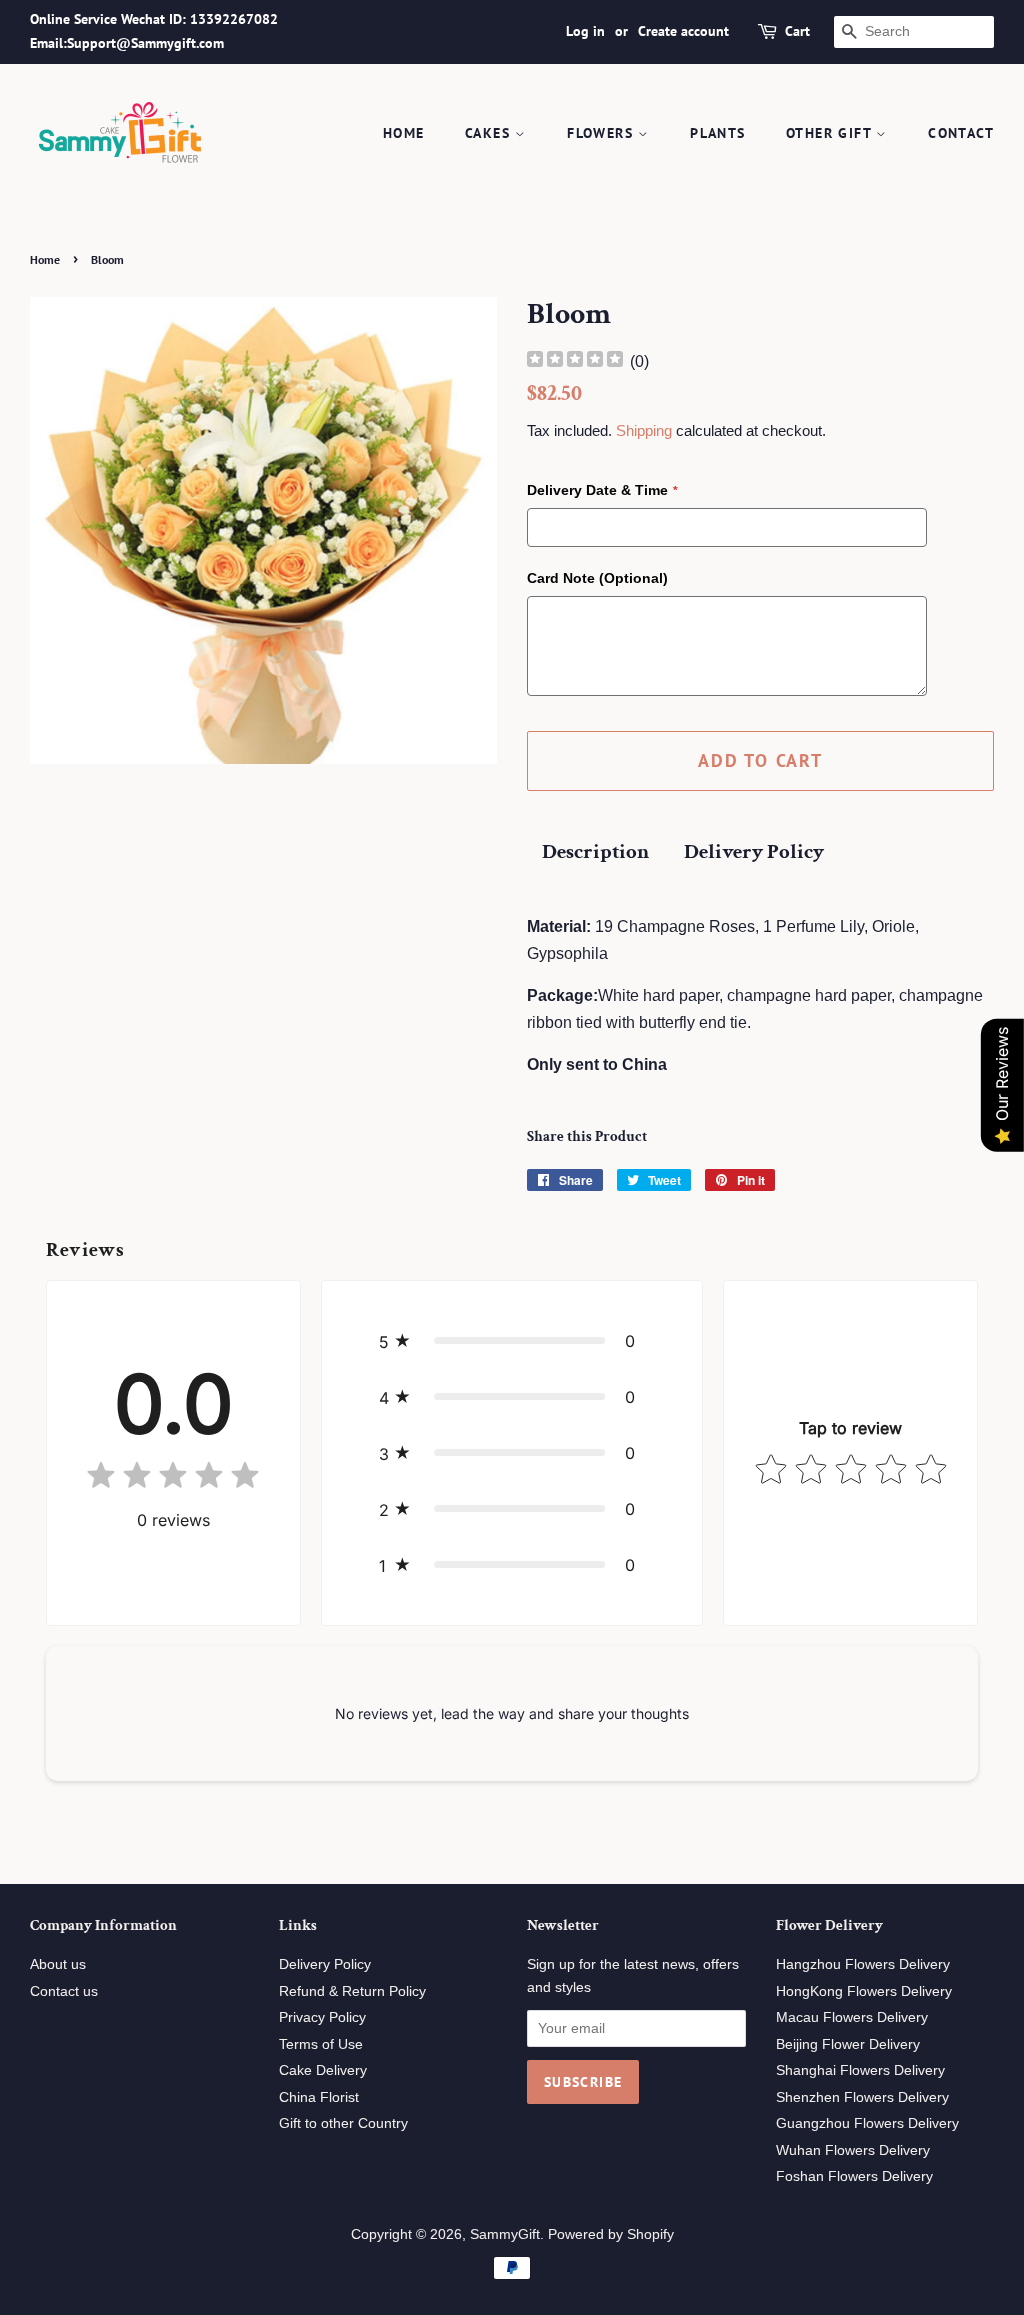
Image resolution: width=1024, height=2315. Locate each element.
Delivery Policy (754, 851)
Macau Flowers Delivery (852, 2017)
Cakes (490, 133)
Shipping (644, 430)
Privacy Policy (322, 2017)
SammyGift (505, 2234)
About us (58, 1964)
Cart (797, 31)
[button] (512, 1341)
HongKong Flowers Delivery (864, 1991)
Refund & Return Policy (352, 1991)
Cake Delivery (323, 2070)
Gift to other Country (343, 2123)
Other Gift (831, 133)
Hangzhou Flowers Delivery (863, 1964)
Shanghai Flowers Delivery (860, 2070)
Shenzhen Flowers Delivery (862, 2097)
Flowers (602, 133)
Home (404, 133)
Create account (683, 31)
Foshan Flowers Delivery (854, 2176)
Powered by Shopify (611, 2234)
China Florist (319, 2097)
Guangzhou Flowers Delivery (867, 2123)
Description (595, 851)
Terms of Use (321, 2044)
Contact (961, 133)
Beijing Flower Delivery (848, 2044)
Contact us (64, 1991)
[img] (575, 361)
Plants (717, 133)
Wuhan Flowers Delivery (853, 2150)
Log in (585, 31)
